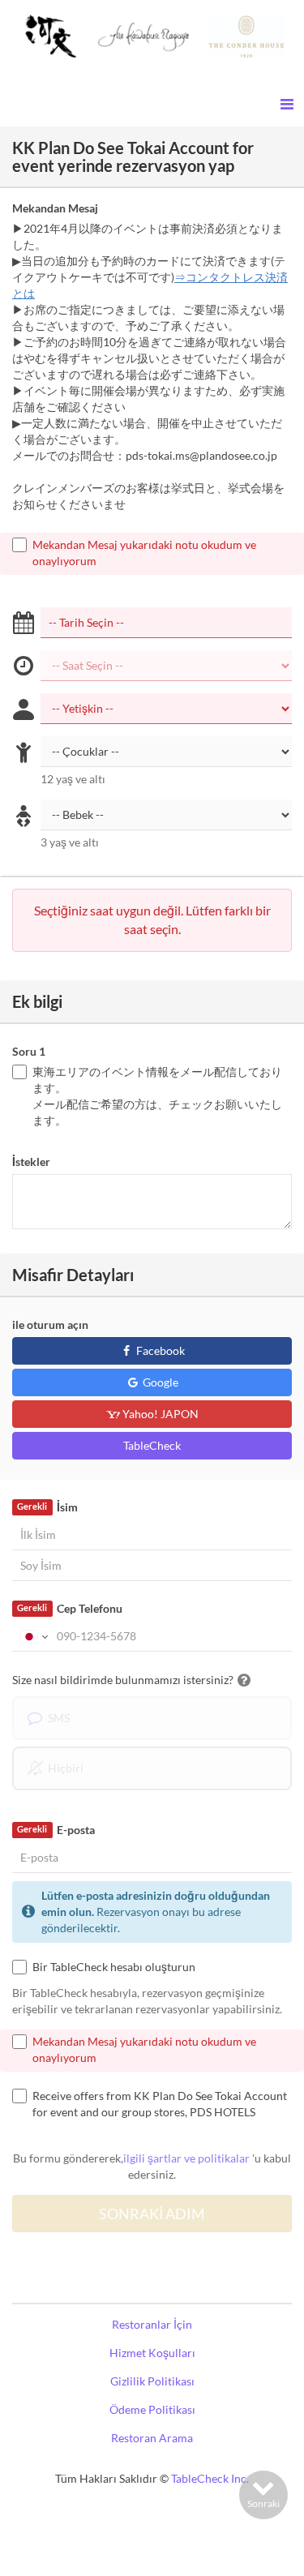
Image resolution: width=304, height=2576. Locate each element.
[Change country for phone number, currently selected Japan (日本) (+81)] (33, 1636)
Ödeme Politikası (152, 2409)
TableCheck (152, 1445)
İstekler (31, 1162)
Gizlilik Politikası (152, 2381)
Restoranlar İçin (152, 2324)
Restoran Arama (152, 2438)
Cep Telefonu (69, 1608)
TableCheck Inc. (210, 2478)
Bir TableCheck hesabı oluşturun (114, 1967)
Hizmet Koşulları (152, 2353)
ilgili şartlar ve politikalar (186, 2158)
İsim (47, 1507)
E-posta (56, 1830)
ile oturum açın (50, 1324)
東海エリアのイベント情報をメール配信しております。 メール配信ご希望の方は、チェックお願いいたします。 (157, 1096)
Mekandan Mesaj (55, 208)
